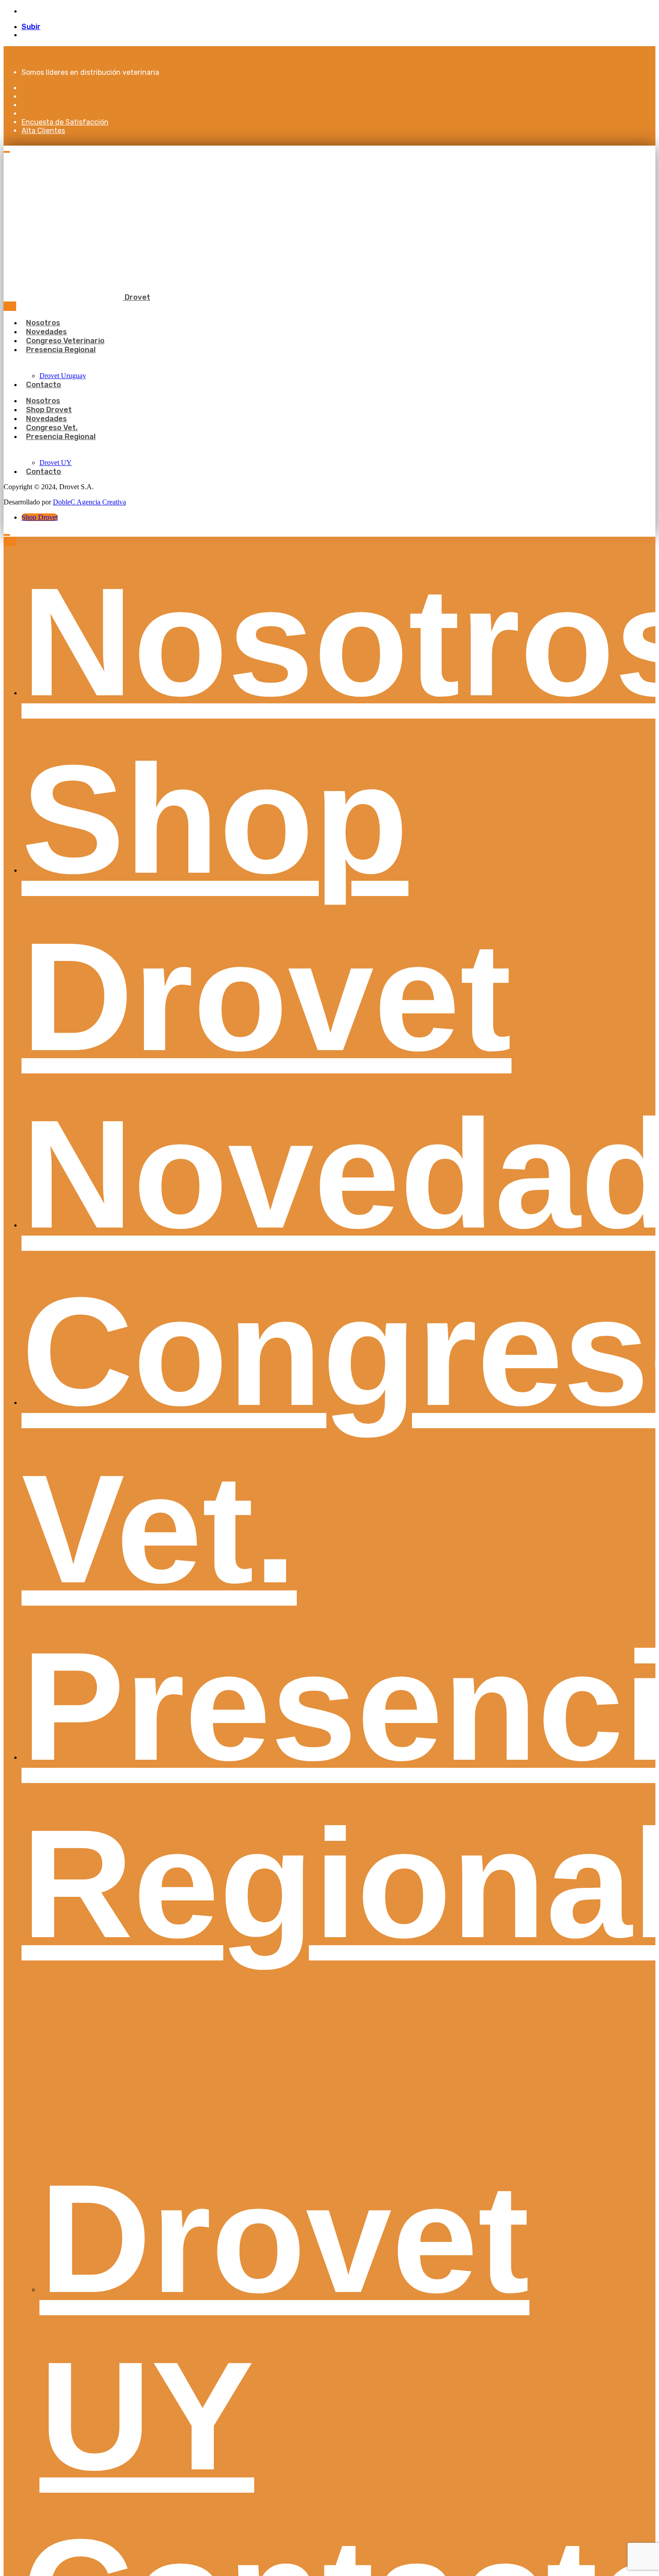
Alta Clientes (43, 131)
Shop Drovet (40, 517)
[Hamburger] (7, 152)
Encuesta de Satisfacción (65, 122)
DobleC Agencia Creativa (89, 502)
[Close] (10, 306)
